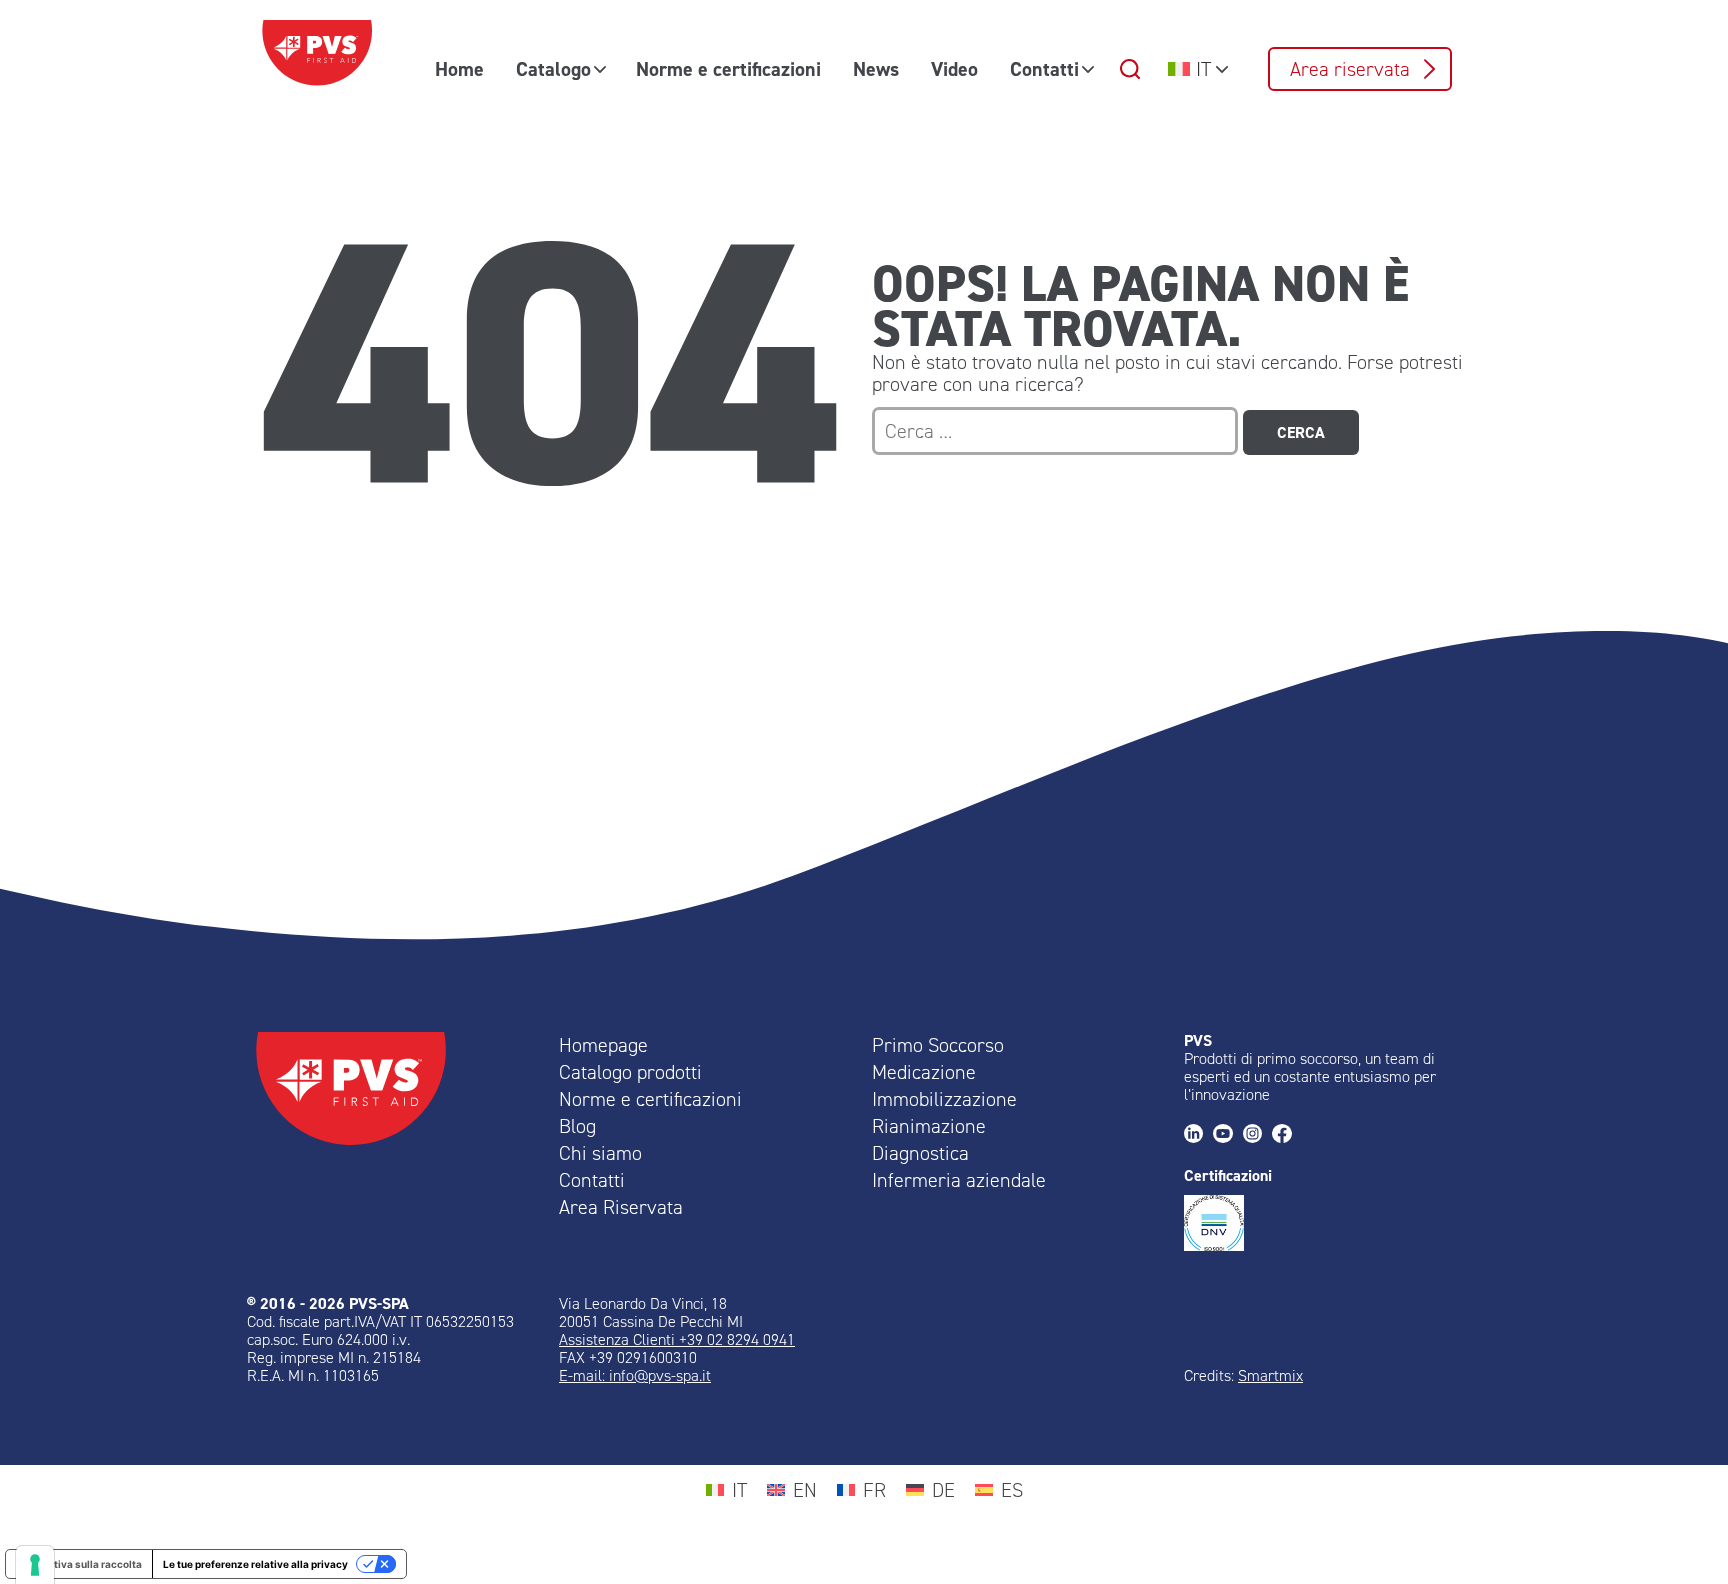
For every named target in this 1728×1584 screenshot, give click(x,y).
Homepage (603, 1045)
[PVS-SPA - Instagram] (1257, 1135)
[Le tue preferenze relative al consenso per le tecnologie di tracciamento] (35, 1565)
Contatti (1044, 69)
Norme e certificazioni (728, 69)
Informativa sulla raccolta (79, 1564)
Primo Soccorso (938, 1045)
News (876, 69)
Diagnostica (920, 1153)
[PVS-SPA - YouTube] (1227, 1135)
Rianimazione (929, 1126)
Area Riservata (621, 1207)
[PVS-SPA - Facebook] (1286, 1135)
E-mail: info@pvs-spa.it (635, 1375)
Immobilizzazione (944, 1099)
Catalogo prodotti (630, 1072)
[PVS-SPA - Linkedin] (1198, 1135)
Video (954, 69)
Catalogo (553, 69)
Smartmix (1270, 1375)
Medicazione (924, 1072)
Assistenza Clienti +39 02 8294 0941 (677, 1339)
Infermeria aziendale (959, 1180)
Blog (577, 1126)
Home (459, 69)
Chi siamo (600, 1153)
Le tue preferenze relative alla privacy (255, 1564)
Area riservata (1350, 69)
